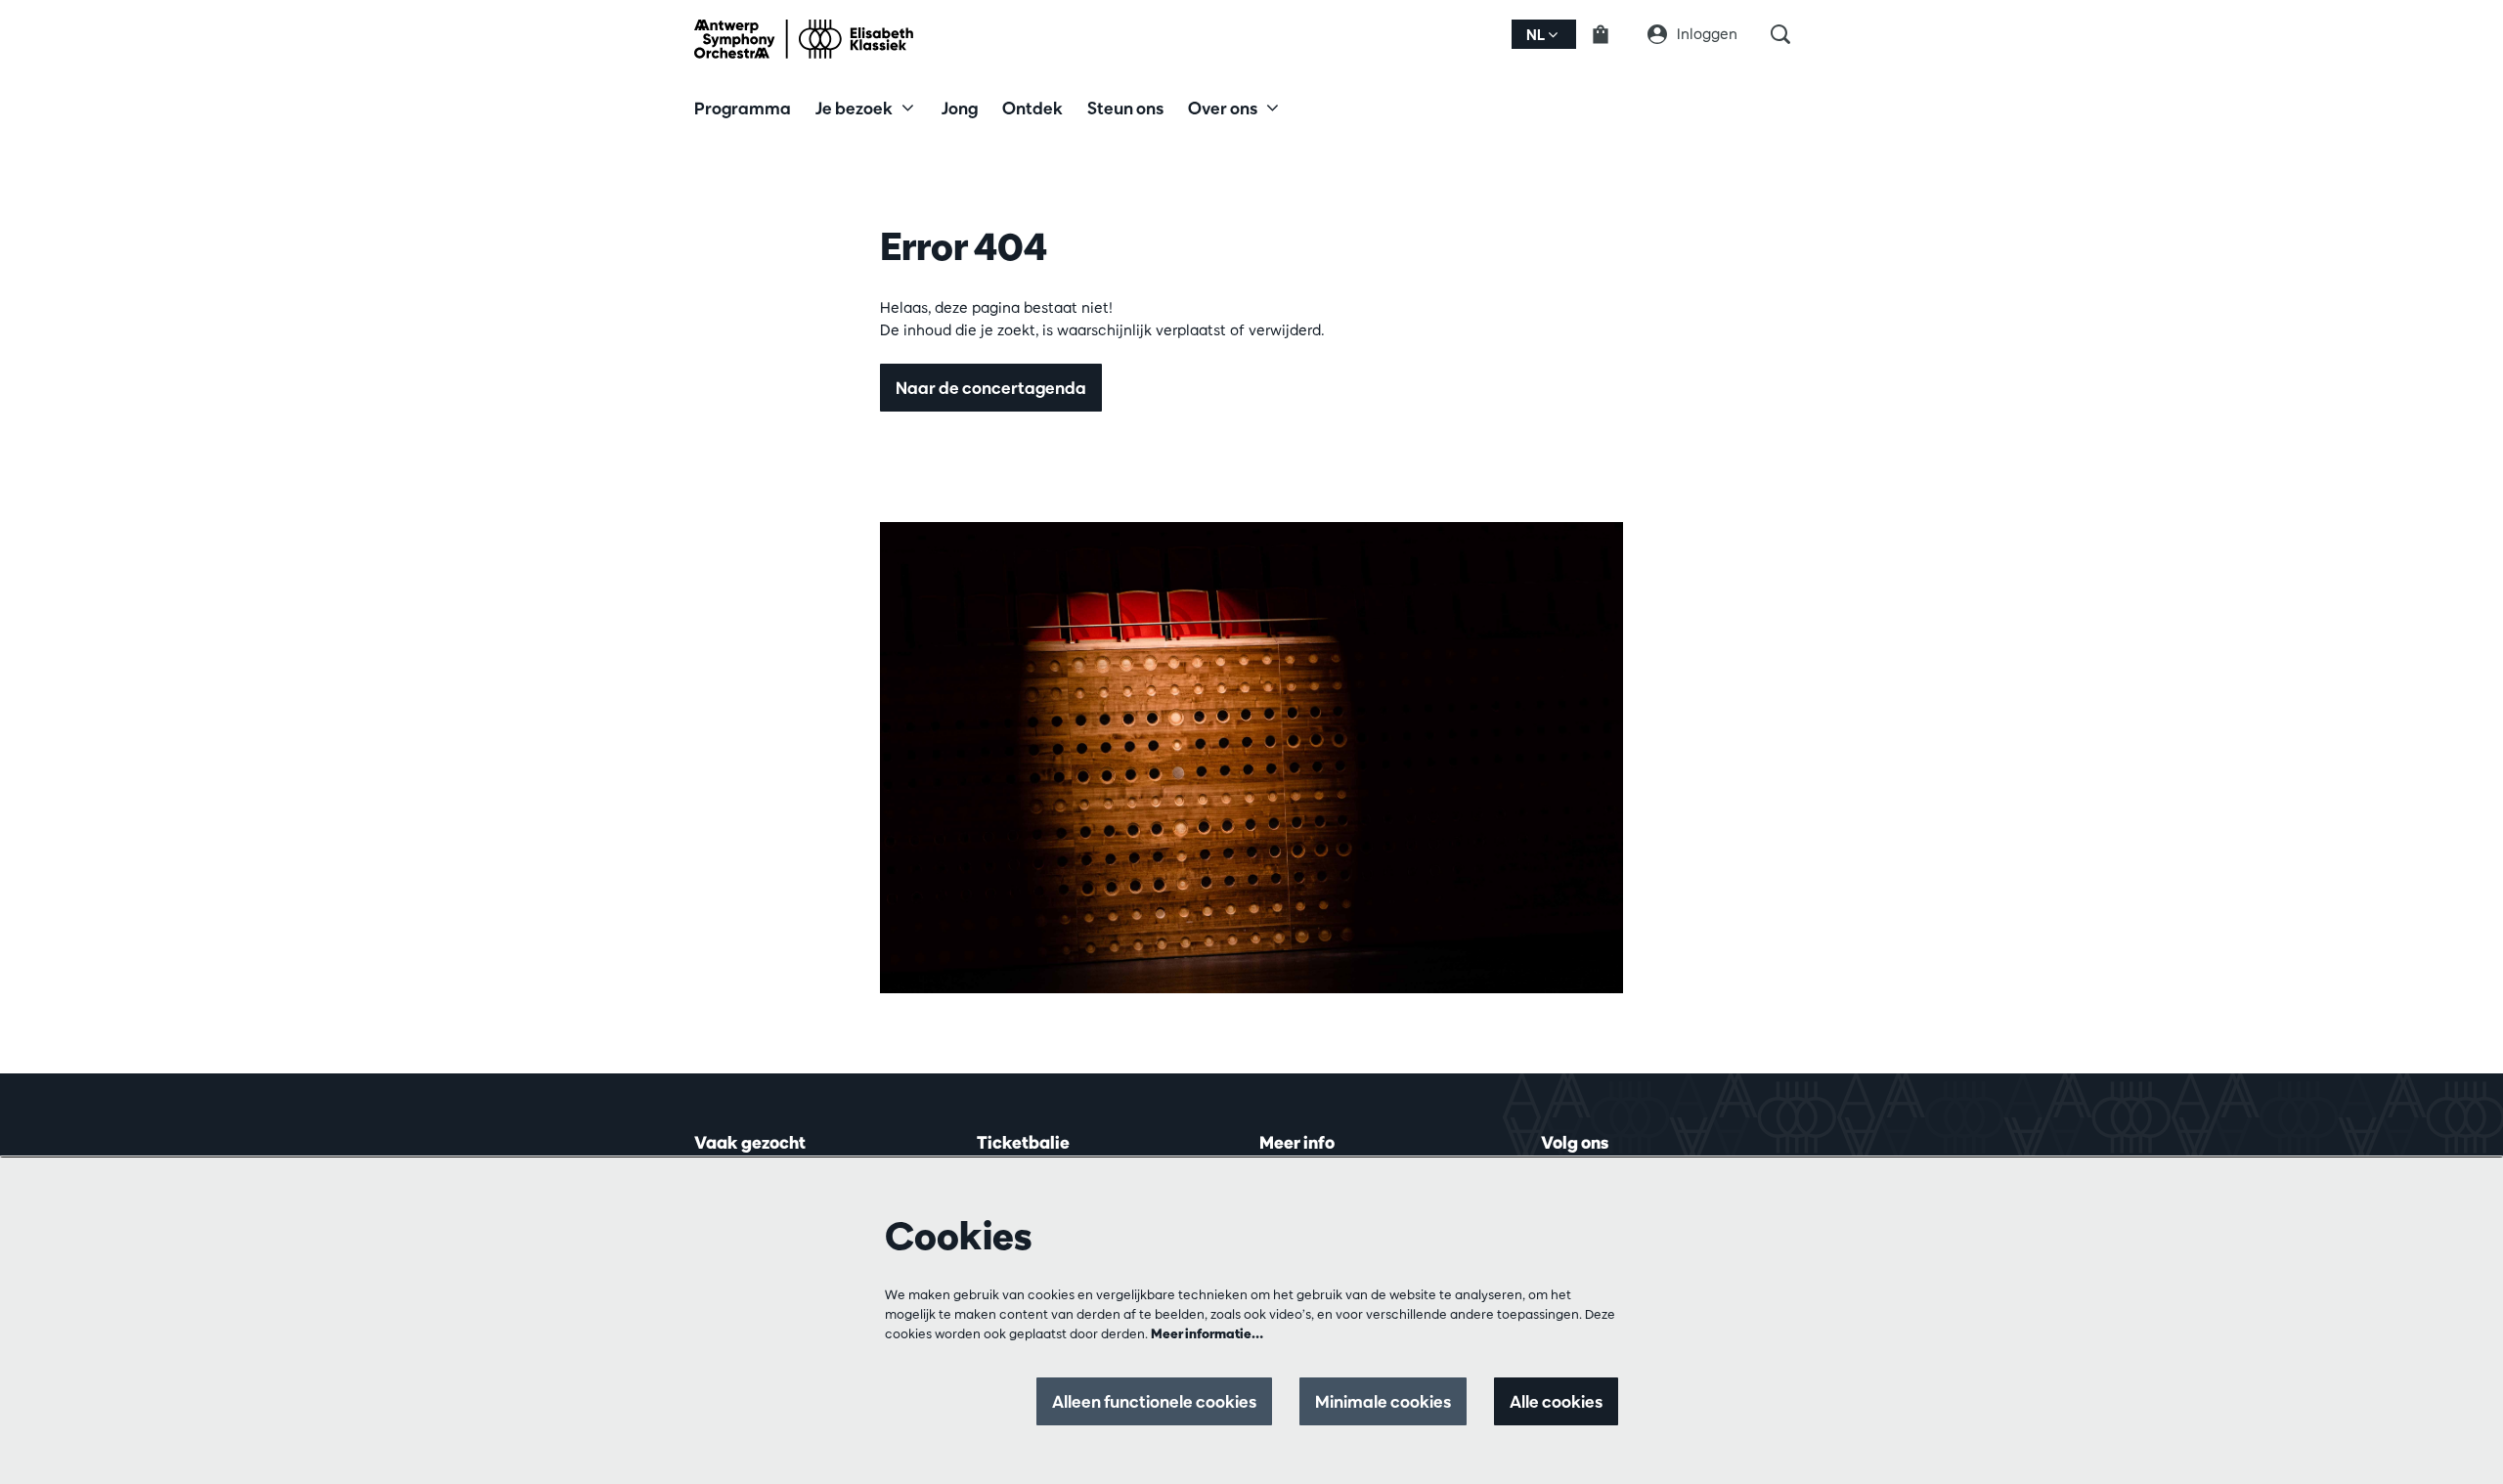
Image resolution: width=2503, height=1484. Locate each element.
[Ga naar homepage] (804, 39)
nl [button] (1537, 35)
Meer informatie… (1207, 1333)
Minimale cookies (1383, 1401)
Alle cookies (1556, 1401)
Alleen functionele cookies (1154, 1401)
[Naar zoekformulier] (1790, 34)
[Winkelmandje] (1612, 34)
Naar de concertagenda (991, 388)
